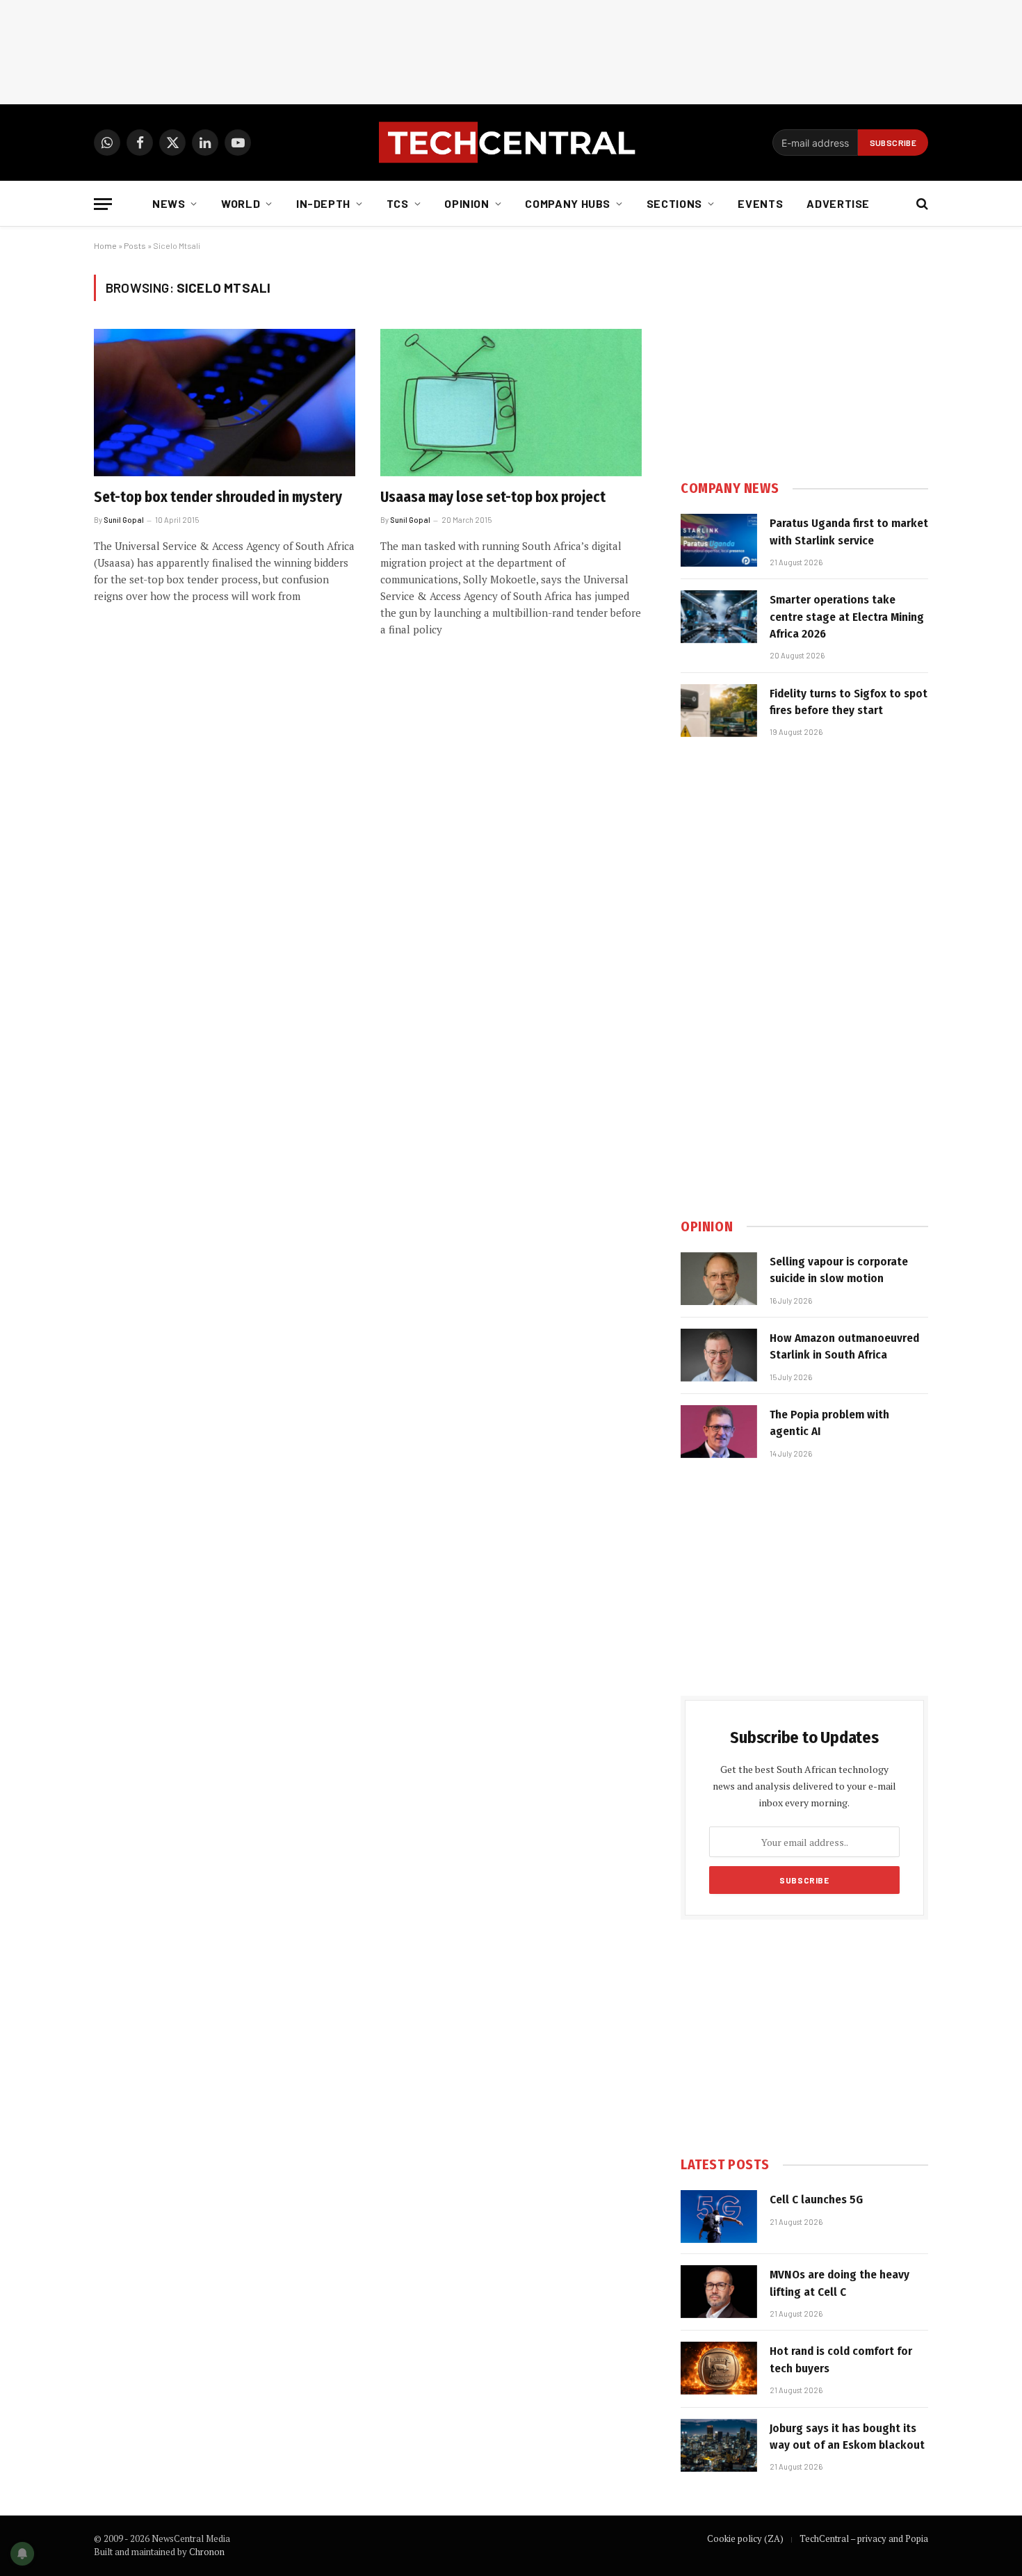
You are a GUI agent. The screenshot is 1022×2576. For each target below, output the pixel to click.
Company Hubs (568, 203)
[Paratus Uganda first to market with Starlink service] (719, 540)
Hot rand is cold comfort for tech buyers (841, 2359)
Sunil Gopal (124, 520)
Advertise (838, 203)
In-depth (323, 203)
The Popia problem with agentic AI (829, 1423)
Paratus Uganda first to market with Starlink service (849, 532)
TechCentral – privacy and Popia (864, 2538)
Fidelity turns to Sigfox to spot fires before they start (849, 702)
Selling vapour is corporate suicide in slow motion (839, 1270)
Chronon (207, 2552)
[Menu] (103, 204)
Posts (135, 245)
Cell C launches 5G (816, 2200)
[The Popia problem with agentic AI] (719, 1432)
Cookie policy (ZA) (745, 2538)
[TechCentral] (511, 143)
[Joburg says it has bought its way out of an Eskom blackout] (719, 2445)
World (241, 203)
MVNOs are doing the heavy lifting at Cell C (839, 2283)
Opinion (467, 203)
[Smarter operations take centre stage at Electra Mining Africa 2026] (719, 617)
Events (760, 203)
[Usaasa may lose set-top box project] (511, 403)
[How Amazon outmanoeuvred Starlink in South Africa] (719, 1355)
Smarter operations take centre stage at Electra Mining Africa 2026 (847, 617)
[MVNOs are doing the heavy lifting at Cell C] (719, 2292)
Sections (674, 203)
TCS (398, 203)
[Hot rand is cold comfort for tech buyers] (719, 2368)
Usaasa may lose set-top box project (493, 497)
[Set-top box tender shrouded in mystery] (225, 403)
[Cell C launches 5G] (719, 2217)
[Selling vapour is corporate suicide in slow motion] (719, 1279)
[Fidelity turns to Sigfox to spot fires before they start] (719, 711)
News (169, 203)
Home (105, 245)
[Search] (921, 204)
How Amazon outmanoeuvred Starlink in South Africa (844, 1346)
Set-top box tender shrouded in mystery (218, 497)
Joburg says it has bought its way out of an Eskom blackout (847, 2437)
